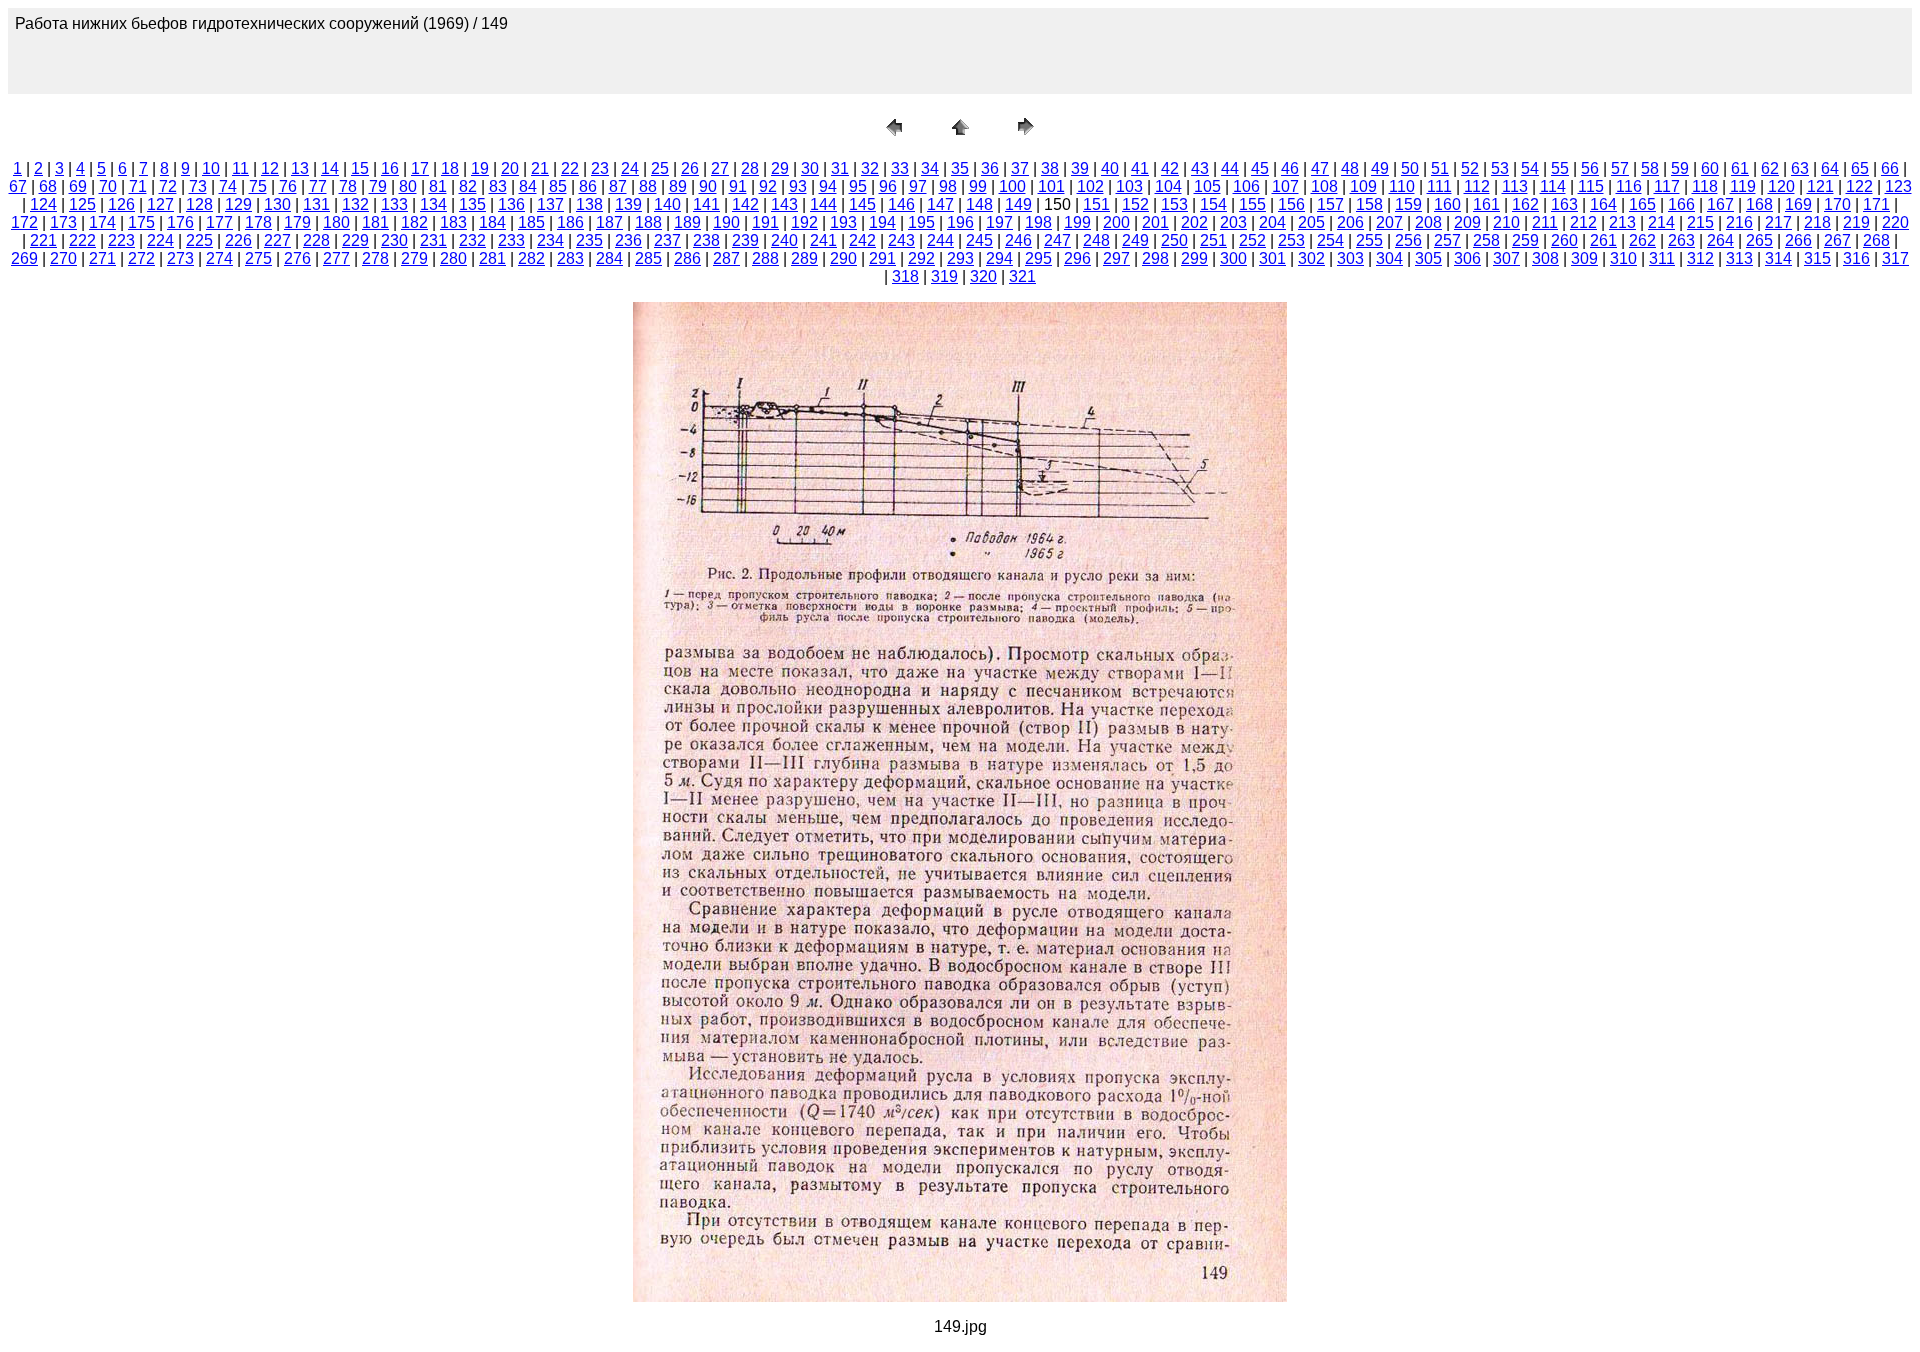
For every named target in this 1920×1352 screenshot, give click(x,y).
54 (1530, 168)
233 (511, 240)
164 (1603, 204)
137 (550, 204)
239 (745, 240)
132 (355, 204)
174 (102, 222)
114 (1553, 186)
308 (1545, 258)
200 (1116, 222)
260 (1564, 240)
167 (1720, 204)
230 (394, 240)
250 (1174, 240)
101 (1051, 186)
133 (394, 204)
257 (1447, 240)
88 (648, 186)
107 (1285, 186)
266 (1798, 240)
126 (121, 204)
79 (378, 186)
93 (798, 186)
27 (720, 168)
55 (1560, 168)
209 (1467, 222)
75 (258, 186)
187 (609, 222)
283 (570, 258)
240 (784, 240)
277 (336, 258)
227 (277, 240)
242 (862, 240)
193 (843, 222)
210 (1506, 222)
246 (1018, 240)
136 (511, 204)
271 (102, 258)
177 (219, 222)
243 (901, 240)
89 (678, 186)
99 (978, 186)
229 (355, 240)
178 (258, 222)
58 (1650, 168)
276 (297, 258)
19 (480, 168)
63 (1800, 168)
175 (141, 222)
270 (63, 258)
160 (1447, 204)
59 (1680, 168)
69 (78, 186)
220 (1895, 222)
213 (1622, 222)
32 (870, 168)
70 (108, 186)
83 (498, 186)
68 (48, 186)
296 (1077, 258)
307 (1506, 258)
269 (24, 258)
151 (1096, 204)
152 (1135, 204)
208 (1428, 222)
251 (1213, 240)
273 (180, 258)
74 (228, 186)
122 (1859, 186)
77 (318, 186)
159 (1408, 204)
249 (1135, 240)
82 (468, 186)
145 (862, 204)
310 (1623, 258)
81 (438, 186)
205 (1311, 222)
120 (1781, 186)
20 (510, 168)
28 (750, 168)
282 (531, 258)
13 (300, 168)
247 (1057, 240)
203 (1233, 222)
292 (921, 258)
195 (921, 222)
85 (558, 186)
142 (745, 204)
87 (618, 186)
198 (1038, 222)
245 (979, 240)
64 (1830, 168)
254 (1330, 240)
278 (375, 258)
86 (588, 186)
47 (1320, 168)
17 (420, 168)
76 (288, 186)
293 (960, 258)
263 (1681, 240)
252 (1252, 240)
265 (1759, 240)
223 (121, 240)
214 (1661, 222)
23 (600, 168)
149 (1018, 204)
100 (1012, 186)
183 (453, 222)
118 (1705, 186)
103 (1129, 186)
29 (780, 168)
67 (18, 186)
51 (1440, 168)
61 (1740, 168)
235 (589, 240)
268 (1876, 240)
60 (1710, 168)
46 (1290, 168)
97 (918, 186)
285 (648, 258)
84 (528, 186)
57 (1620, 168)
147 (940, 204)
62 (1770, 168)
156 (1291, 204)
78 (348, 186)
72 (168, 186)
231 (433, 240)
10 (211, 168)
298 (1155, 258)
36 (990, 168)
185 (531, 222)
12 (270, 168)
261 (1603, 240)
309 (1584, 258)
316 (1856, 258)
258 (1486, 240)
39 (1080, 168)
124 (43, 204)
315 (1817, 258)
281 (492, 258)
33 (900, 168)
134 (433, 204)
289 (804, 258)
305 (1428, 258)
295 (1038, 258)
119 (1743, 186)
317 (1895, 258)
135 (472, 204)
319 (944, 276)
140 (667, 204)
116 (1629, 186)
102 (1090, 186)
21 (540, 168)
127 (160, 204)
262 (1642, 240)
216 (1739, 222)
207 (1389, 222)
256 (1408, 240)
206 (1350, 222)
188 (648, 222)
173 (63, 222)
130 (277, 204)
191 (765, 222)
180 (336, 222)
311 (1662, 258)
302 (1311, 258)
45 (1260, 168)
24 (630, 168)
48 (1350, 168)
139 (628, 204)
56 (1590, 168)
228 (316, 240)
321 (1022, 276)
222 (82, 240)
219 (1856, 222)
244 (940, 240)
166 (1681, 204)
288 (765, 258)
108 (1324, 186)
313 (1739, 258)
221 (43, 240)
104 (1168, 186)
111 (1439, 186)
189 (687, 222)
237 (667, 240)
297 (1116, 258)
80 (408, 186)
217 (1778, 222)
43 (1200, 168)
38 (1050, 168)
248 (1096, 240)
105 (1207, 186)
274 (219, 258)
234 (550, 240)
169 (1798, 204)
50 (1410, 168)
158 (1369, 204)
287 (726, 258)
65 (1860, 168)
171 (1876, 204)
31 (840, 168)
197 (999, 222)
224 (160, 240)
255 (1369, 240)
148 (979, 204)
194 (882, 222)
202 (1194, 222)
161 (1486, 204)
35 (960, 168)
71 (138, 186)
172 (24, 222)
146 (901, 204)
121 (1820, 186)
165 (1642, 204)
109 (1363, 186)
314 (1778, 258)
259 (1525, 240)
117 (1667, 186)
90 (708, 186)
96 (888, 186)
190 (726, 222)
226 (238, 240)
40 (1110, 168)
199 (1077, 222)
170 (1837, 204)
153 (1174, 204)
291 (882, 258)
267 (1837, 240)
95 (858, 186)
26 (690, 168)
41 (1140, 168)
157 (1330, 204)
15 (360, 168)
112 (1477, 186)
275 (258, 258)
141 (706, 204)
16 (390, 168)
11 (240, 168)
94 (828, 186)
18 (450, 168)
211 (1545, 222)
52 (1470, 168)
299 (1194, 258)
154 (1213, 204)
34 (930, 168)
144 (823, 204)
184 (492, 222)
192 (804, 222)
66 (1890, 168)
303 (1350, 258)
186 (570, 222)
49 (1380, 168)
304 (1389, 258)
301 (1272, 258)
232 (472, 240)
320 (983, 276)
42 (1170, 168)
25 (660, 168)
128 (199, 204)
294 (999, 258)
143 (784, 204)
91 (738, 186)
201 (1155, 222)
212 (1583, 222)
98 (948, 186)
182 (414, 222)
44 (1230, 168)
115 (1591, 186)
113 (1515, 186)
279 (414, 258)
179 (297, 222)
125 (82, 204)
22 (570, 168)
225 (199, 240)
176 (180, 222)
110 (1402, 186)
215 (1700, 222)
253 (1291, 240)
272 (141, 258)
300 (1233, 258)
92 (768, 186)
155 (1252, 204)
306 (1467, 258)
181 (375, 222)
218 (1817, 222)
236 (628, 240)
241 (823, 240)
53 (1500, 168)
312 (1700, 258)
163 (1564, 204)
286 (687, 258)
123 (1898, 186)
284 (609, 258)
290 (843, 258)
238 (706, 240)
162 (1525, 204)
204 (1272, 222)
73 (198, 186)
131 (316, 204)
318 (905, 276)
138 (589, 204)
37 (1020, 168)
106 (1246, 186)
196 (960, 222)
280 (453, 258)
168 (1759, 204)
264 (1720, 240)
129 (238, 204)
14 (330, 168)
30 (810, 168)
